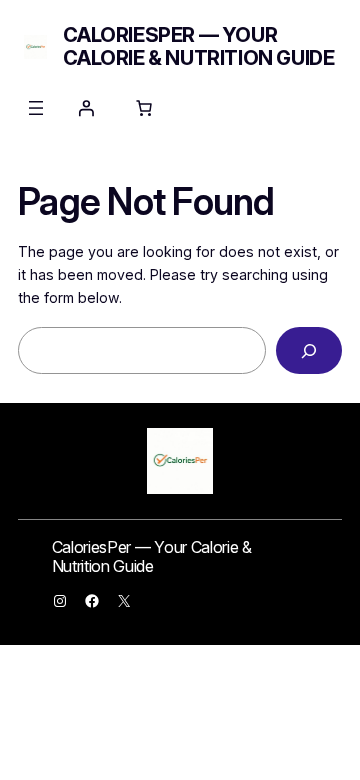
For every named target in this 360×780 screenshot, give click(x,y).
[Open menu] (36, 108)
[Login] (86, 108)
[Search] (309, 350)
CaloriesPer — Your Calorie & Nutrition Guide (198, 46)
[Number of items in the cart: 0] (144, 108)
